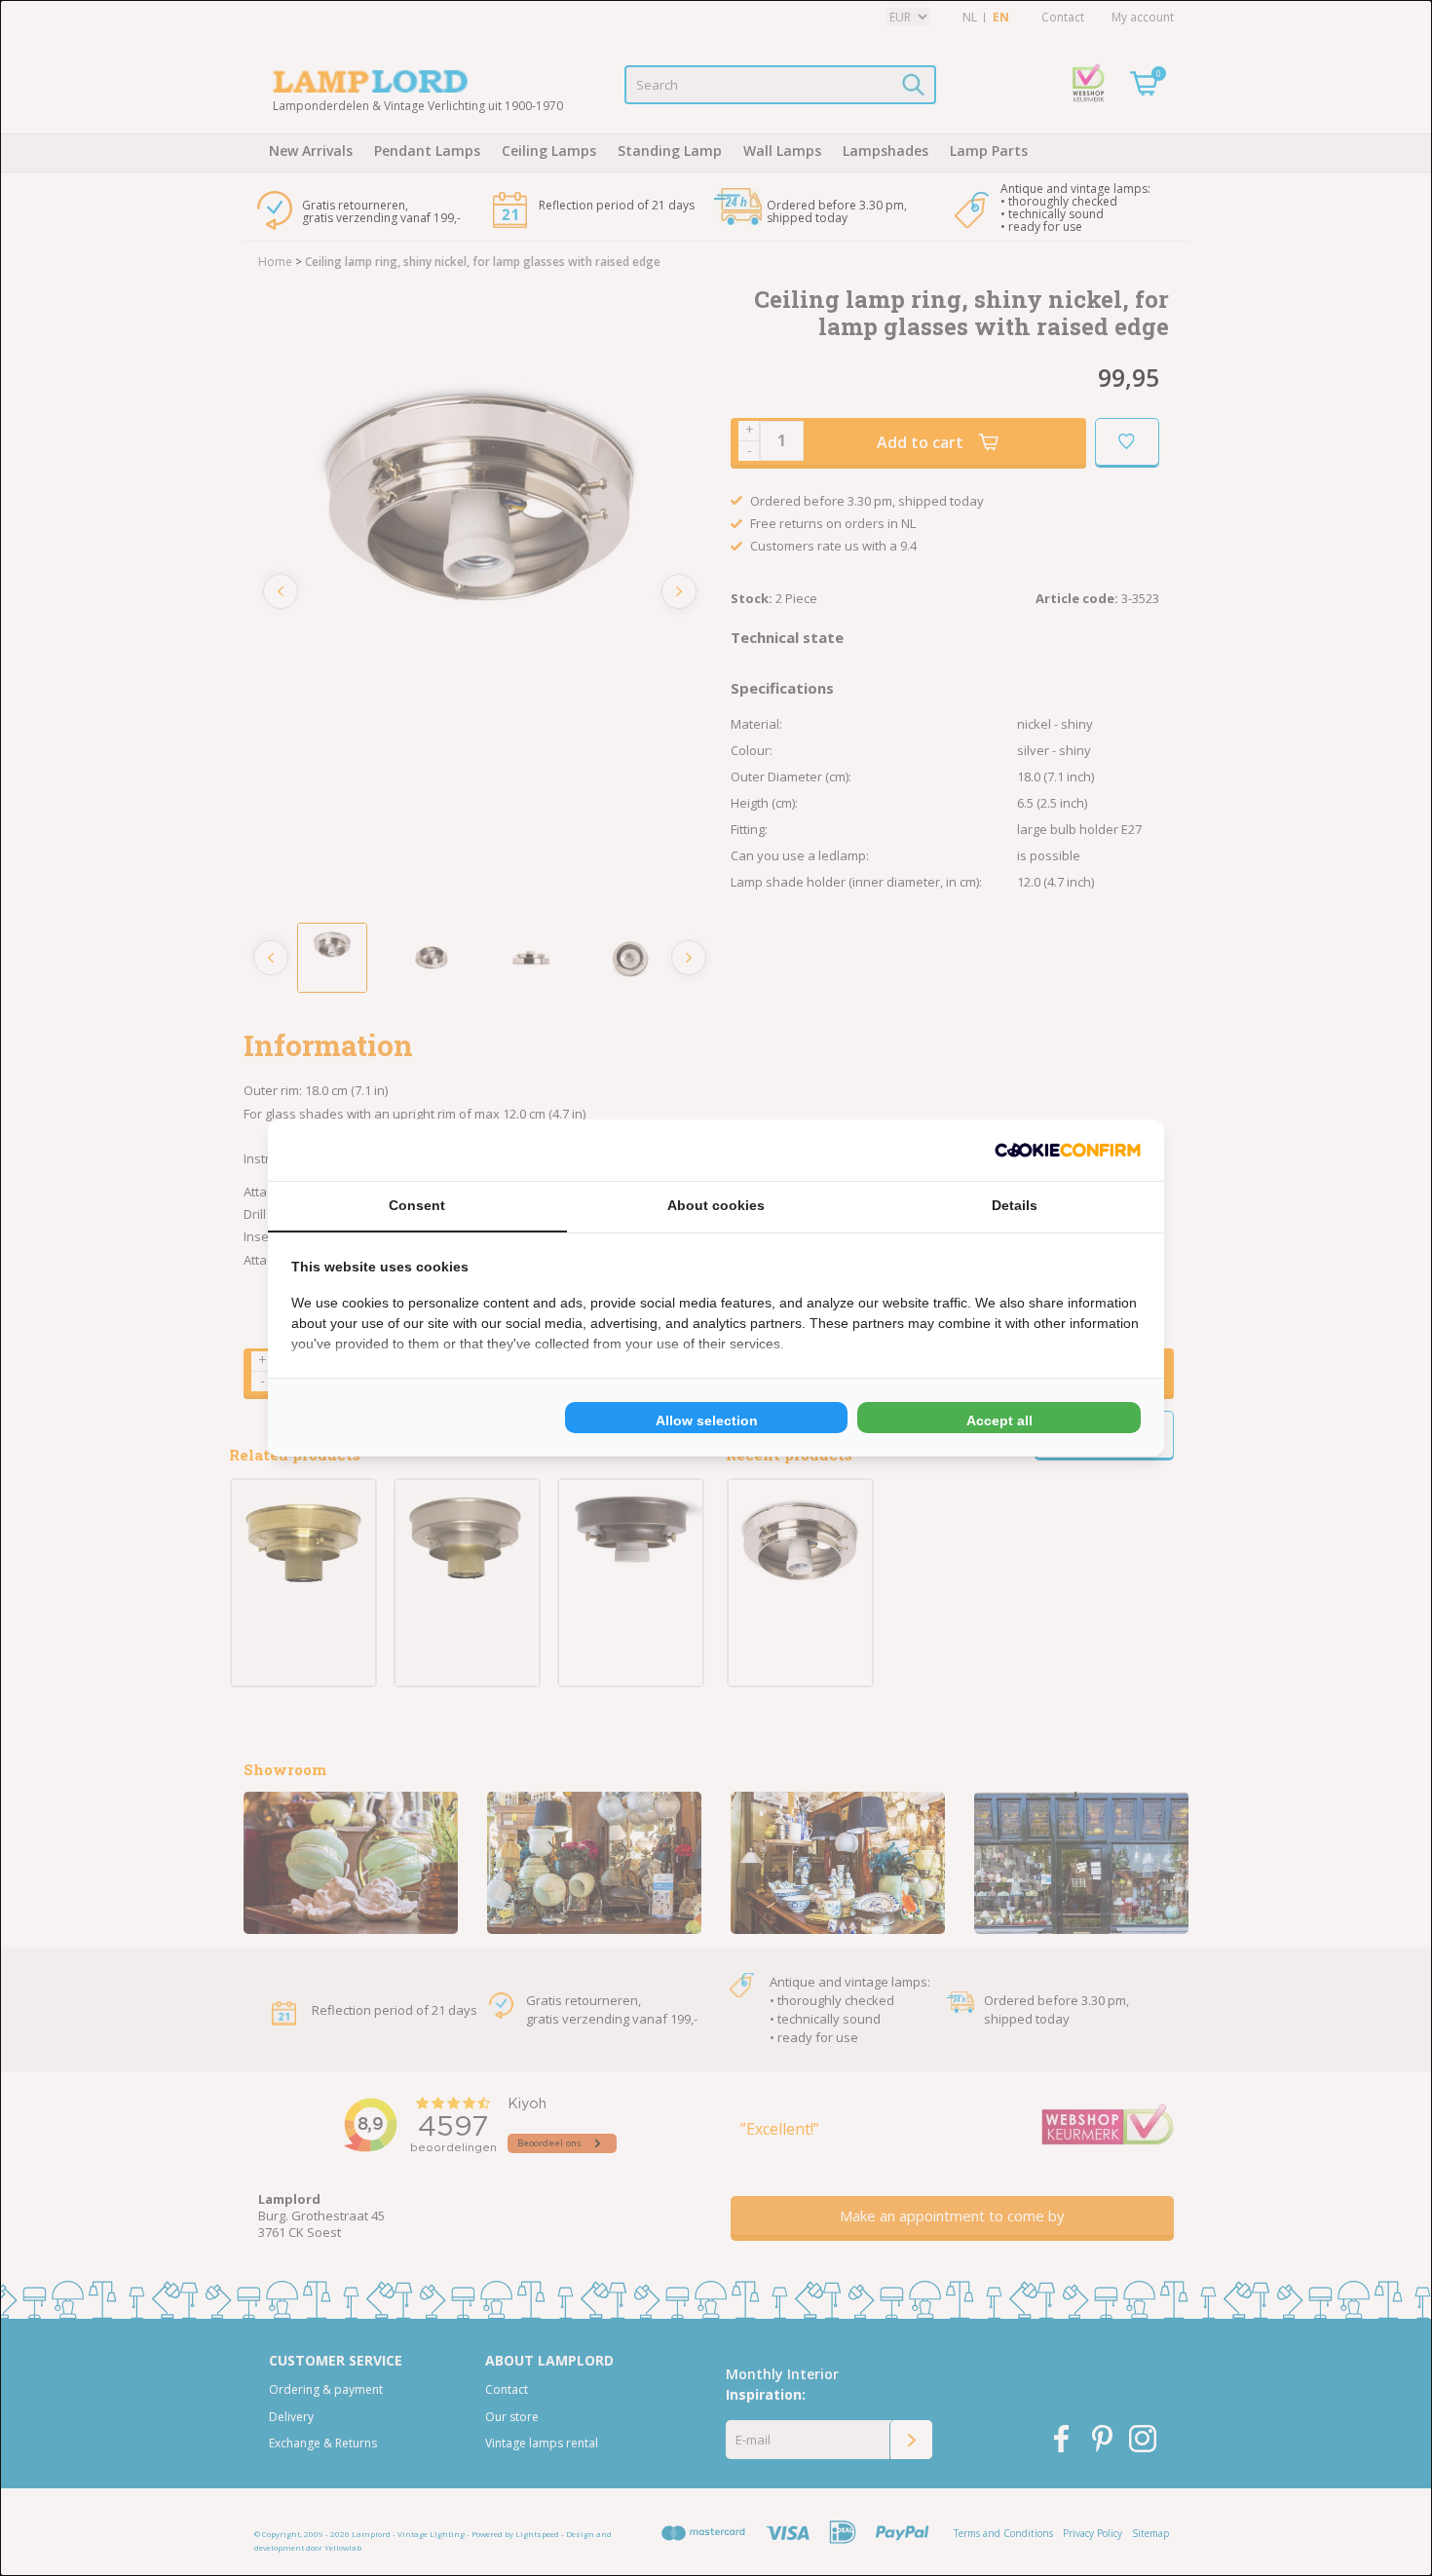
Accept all (999, 1421)
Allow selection (707, 1421)
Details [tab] (1015, 1205)
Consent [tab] (417, 1205)
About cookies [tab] (716, 1205)
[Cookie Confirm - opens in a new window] (1068, 1150)
